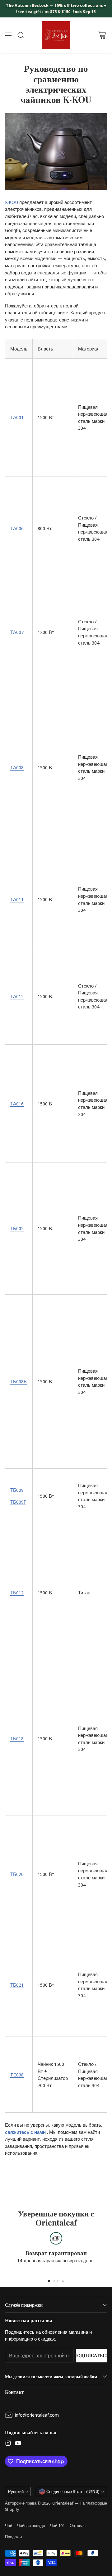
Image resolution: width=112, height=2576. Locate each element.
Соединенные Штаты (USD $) (73, 2491)
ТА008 (17, 767)
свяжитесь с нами (25, 2132)
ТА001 (17, 417)
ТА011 (17, 899)
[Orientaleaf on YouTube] (18, 2444)
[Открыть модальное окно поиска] (21, 35)
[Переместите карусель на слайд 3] (58, 2281)
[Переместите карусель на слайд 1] (49, 2281)
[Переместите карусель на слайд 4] (63, 2281)
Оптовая (78, 2525)
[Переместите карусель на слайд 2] (54, 2281)
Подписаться (91, 2355)
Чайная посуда (31, 2525)
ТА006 (17, 528)
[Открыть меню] (8, 35)
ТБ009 (17, 1490)
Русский (16, 2491)
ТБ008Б (19, 1381)
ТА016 (17, 1104)
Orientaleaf (63, 2503)
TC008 (17, 2075)
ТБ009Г (18, 1502)
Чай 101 (57, 2525)
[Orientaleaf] (56, 35)
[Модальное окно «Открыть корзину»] (102, 35)
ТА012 (17, 996)
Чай (9, 2525)
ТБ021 (17, 1985)
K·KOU (12, 202)
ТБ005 (17, 1228)
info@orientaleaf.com (37, 2415)
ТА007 (17, 632)
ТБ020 (17, 1874)
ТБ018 (17, 1738)
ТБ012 (17, 1592)
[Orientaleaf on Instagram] (8, 2444)
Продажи (13, 2537)
